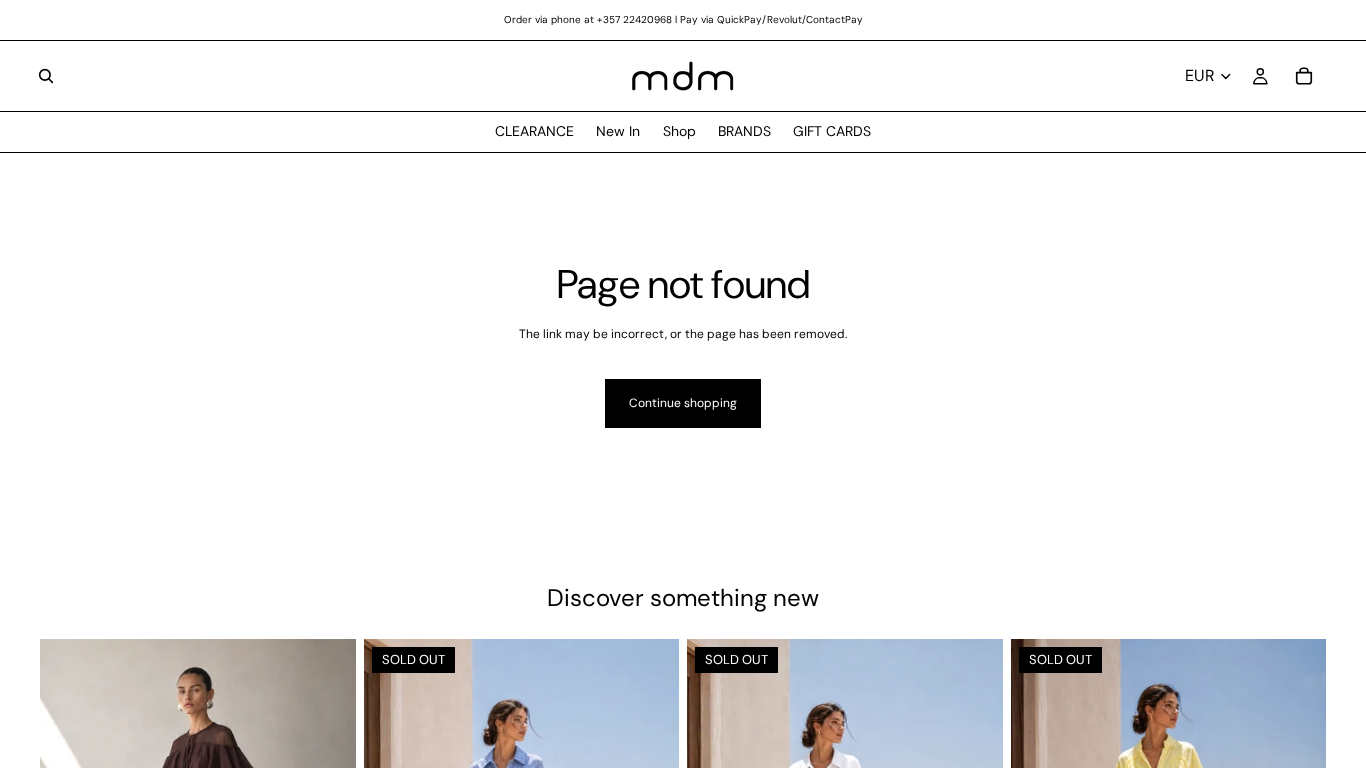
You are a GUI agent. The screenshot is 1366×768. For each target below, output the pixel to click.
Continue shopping (683, 403)
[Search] (46, 76)
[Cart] (1304, 76)
